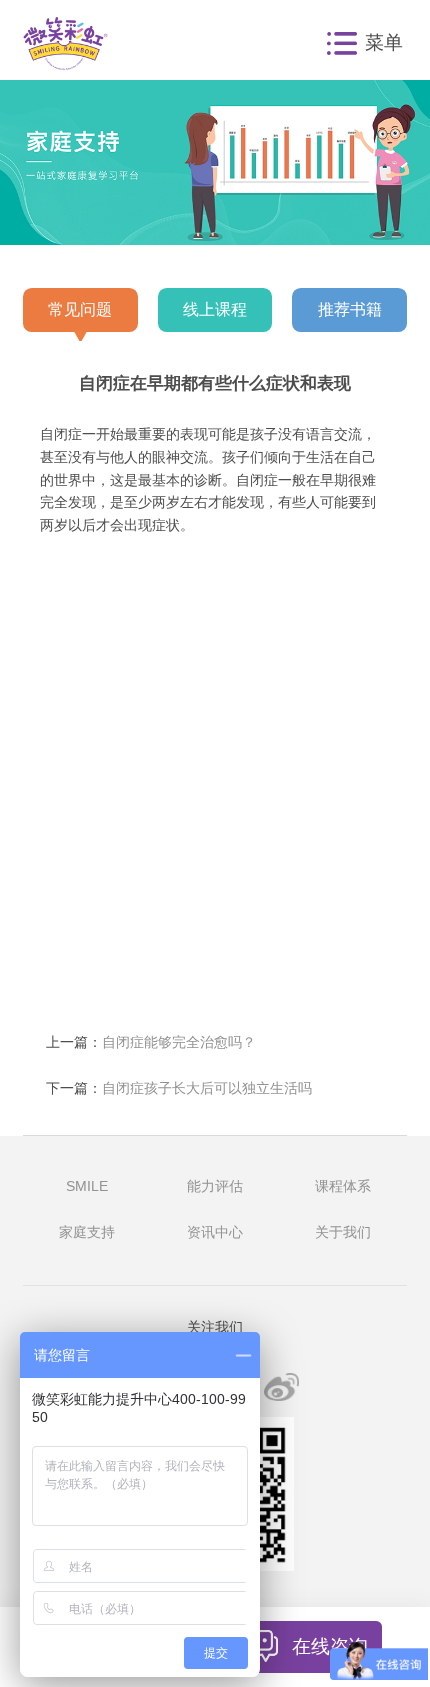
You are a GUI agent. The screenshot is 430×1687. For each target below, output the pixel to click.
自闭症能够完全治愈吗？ (179, 1042)
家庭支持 (87, 1232)
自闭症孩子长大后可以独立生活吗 (207, 1088)
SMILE (87, 1186)
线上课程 (215, 309)
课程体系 (343, 1186)
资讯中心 (215, 1232)
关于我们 (343, 1232)
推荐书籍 (350, 309)
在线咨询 (330, 1646)
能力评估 (215, 1186)
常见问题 (80, 309)
